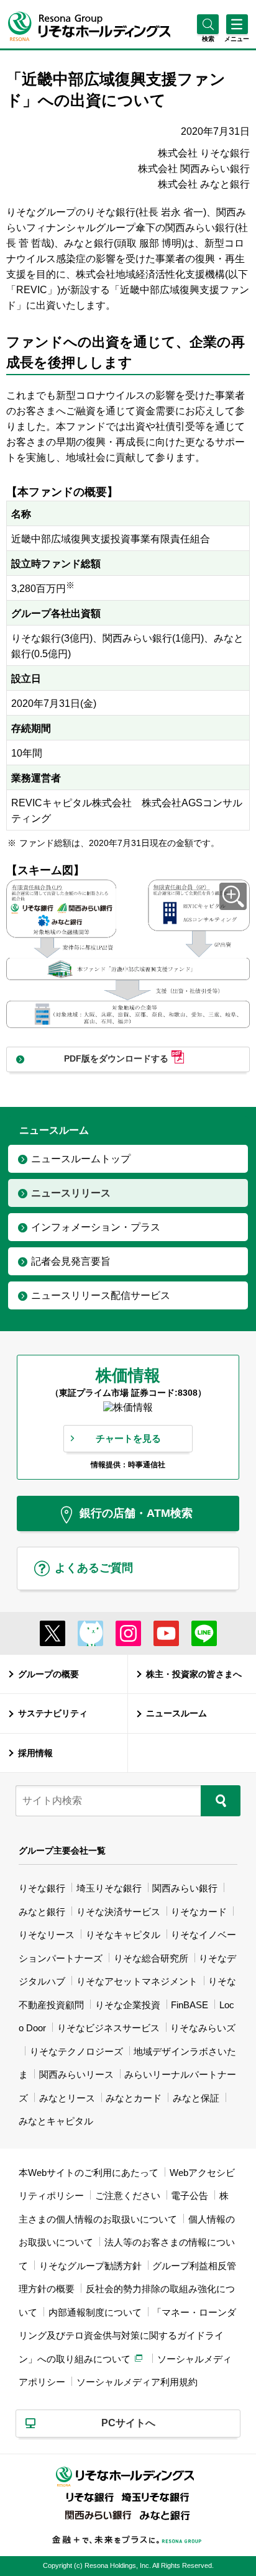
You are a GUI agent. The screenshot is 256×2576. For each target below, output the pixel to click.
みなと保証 (196, 2098)
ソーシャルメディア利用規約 (137, 2382)
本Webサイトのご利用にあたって (89, 2173)
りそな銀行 (42, 1888)
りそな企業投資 (128, 2005)
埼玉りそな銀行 (109, 1888)
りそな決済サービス (118, 1912)
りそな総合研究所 (151, 1958)
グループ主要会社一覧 (62, 1850)
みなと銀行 (42, 1912)
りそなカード (199, 1912)
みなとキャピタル (56, 2121)
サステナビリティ (53, 1713)
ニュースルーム (176, 1713)
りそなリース (47, 1935)
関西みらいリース (76, 2074)
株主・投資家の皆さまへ (194, 1674)
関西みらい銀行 (185, 1888)
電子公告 (190, 2196)
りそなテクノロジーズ (76, 2051)
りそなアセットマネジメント (137, 1981)
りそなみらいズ (203, 2028)
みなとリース (67, 2098)
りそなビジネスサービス (108, 2028)
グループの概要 (48, 1674)
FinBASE (190, 2005)
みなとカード (134, 2098)
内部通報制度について (95, 2312)
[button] (208, 39)
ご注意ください (128, 2196)
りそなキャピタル (123, 1935)
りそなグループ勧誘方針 (90, 2266)
